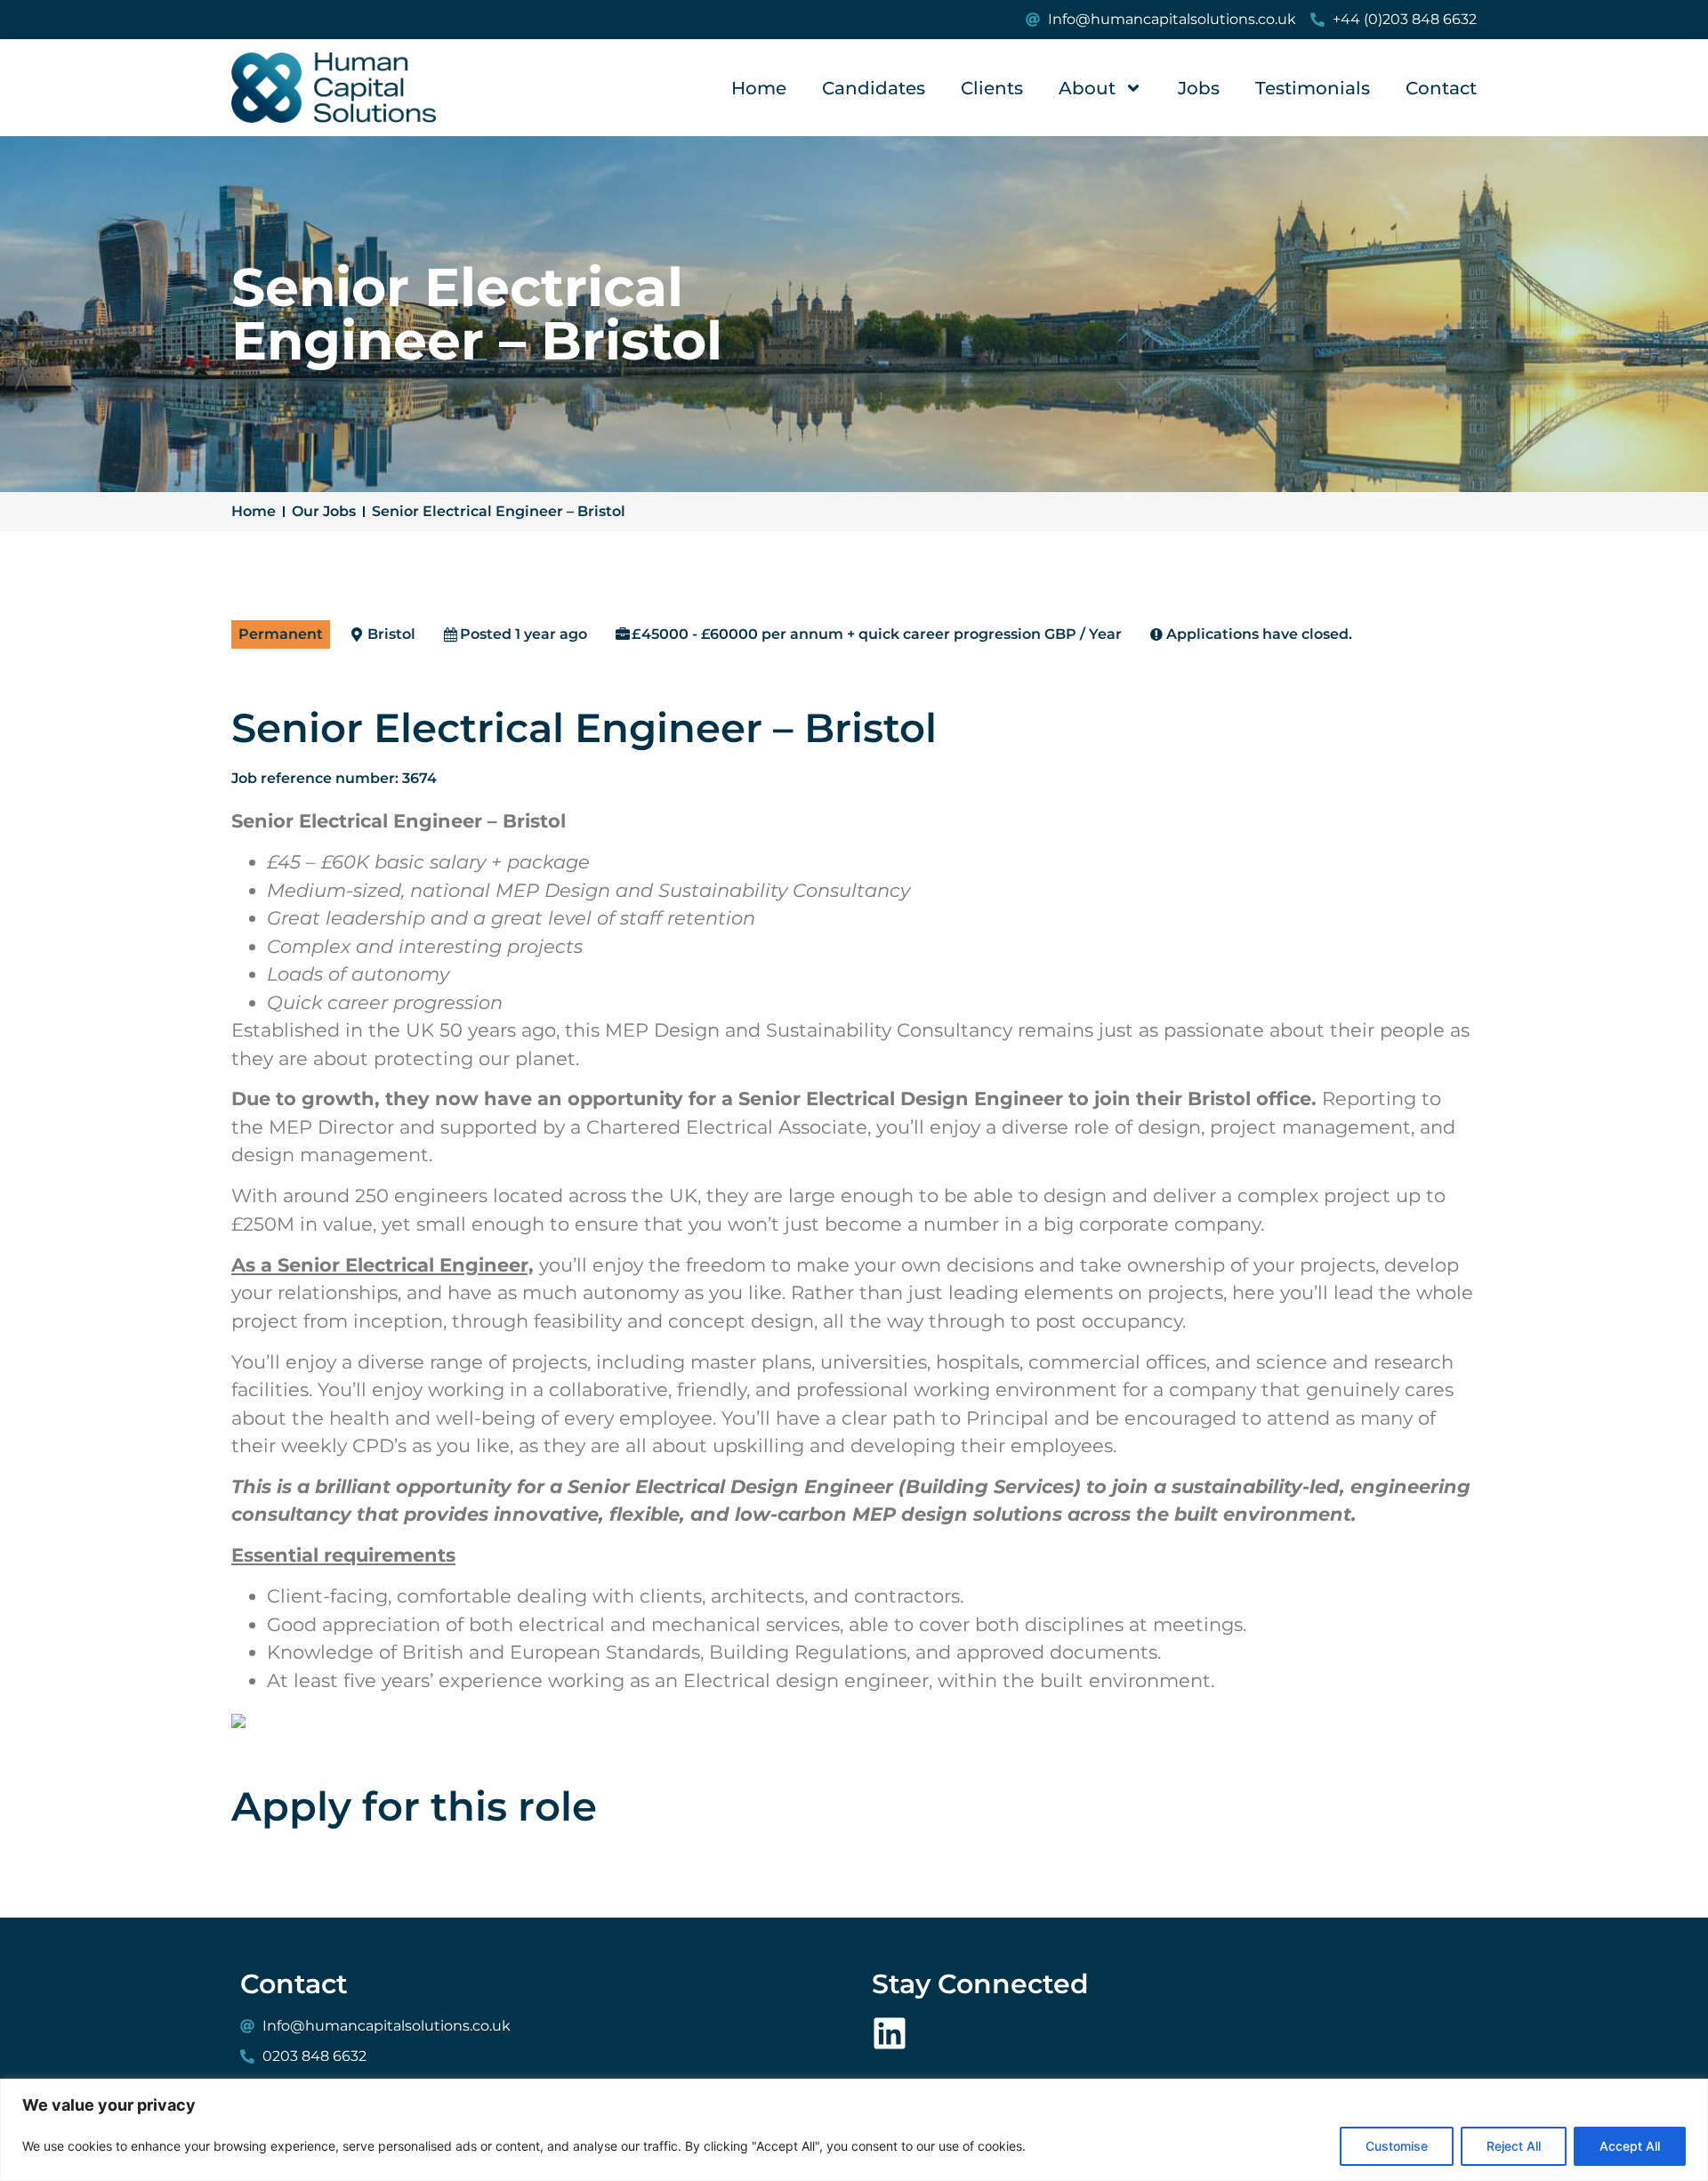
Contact (1441, 88)
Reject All (1514, 2146)
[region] (854, 2130)
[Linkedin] (890, 2033)
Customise (1397, 2146)
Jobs (1199, 88)
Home (759, 88)
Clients (992, 88)
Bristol (391, 634)
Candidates (874, 88)
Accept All (1630, 2146)
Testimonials (1313, 88)
